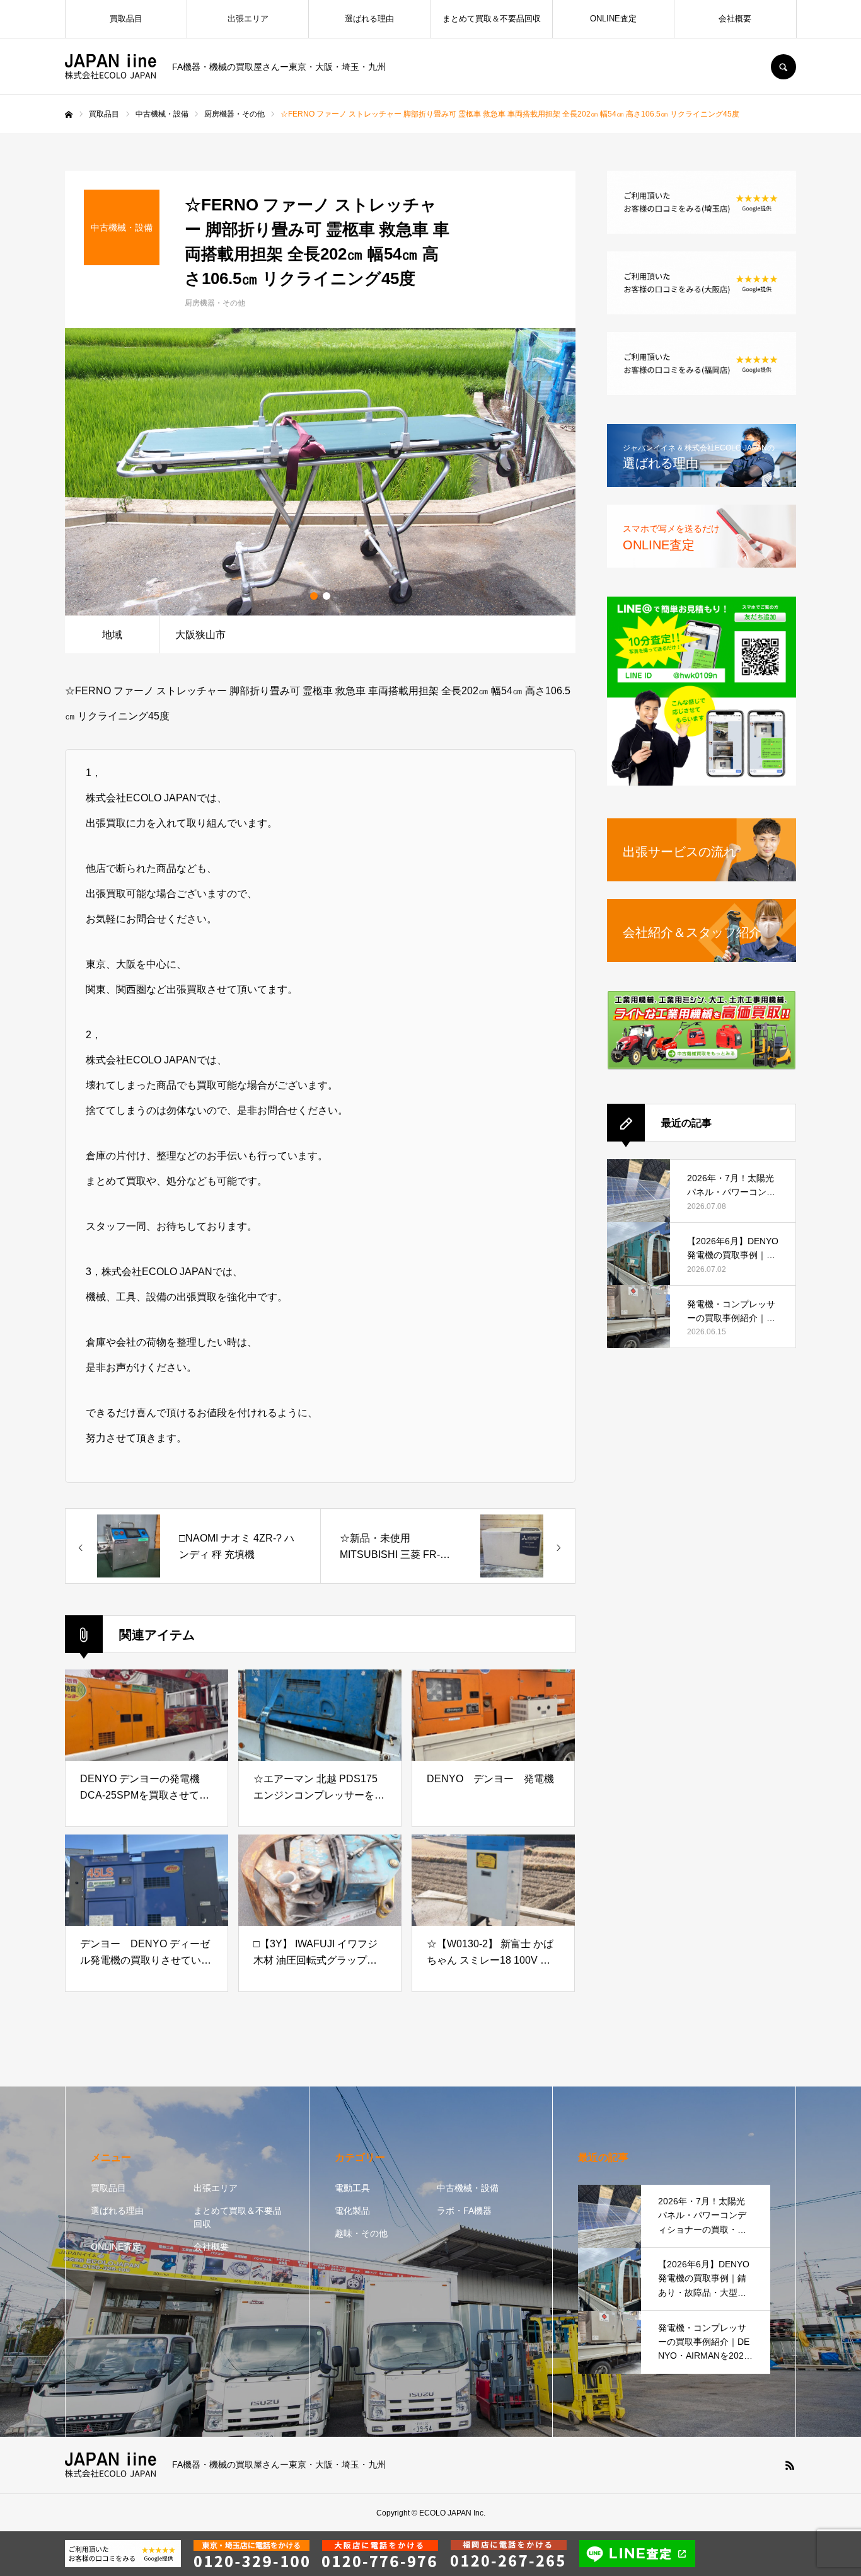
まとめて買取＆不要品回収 (492, 19)
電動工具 (352, 2188)
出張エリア (248, 19)
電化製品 (352, 2211)
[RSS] (790, 2465)
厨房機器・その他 (215, 303)
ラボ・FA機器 (464, 2211)
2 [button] (326, 596)
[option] (320, 472)
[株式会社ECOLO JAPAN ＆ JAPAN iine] (111, 67)
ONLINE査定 (613, 19)
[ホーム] (69, 115)
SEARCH (783, 67)
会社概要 (735, 19)
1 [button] (314, 596)
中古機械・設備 (468, 2188)
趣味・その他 (361, 2233)
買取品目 (126, 19)
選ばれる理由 (369, 19)
